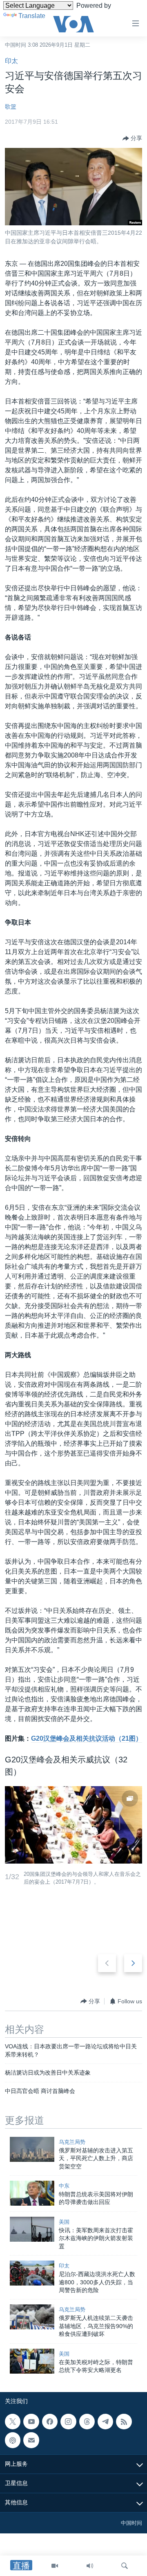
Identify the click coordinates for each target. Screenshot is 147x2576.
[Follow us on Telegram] (105, 2422)
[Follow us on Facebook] (50, 2422)
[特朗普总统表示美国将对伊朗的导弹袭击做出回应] (32, 2193)
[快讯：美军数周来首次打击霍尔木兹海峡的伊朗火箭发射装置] (32, 2229)
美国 (64, 2222)
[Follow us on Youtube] (31, 2422)
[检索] (125, 2566)
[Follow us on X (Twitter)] (13, 2422)
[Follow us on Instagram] (68, 2422)
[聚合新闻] (124, 2422)
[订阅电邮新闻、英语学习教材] (31, 2440)
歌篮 (11, 107)
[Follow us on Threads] (87, 2422)
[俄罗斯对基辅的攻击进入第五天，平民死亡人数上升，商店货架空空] (32, 2149)
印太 (11, 61)
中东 (64, 2186)
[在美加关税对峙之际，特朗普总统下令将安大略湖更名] (32, 2361)
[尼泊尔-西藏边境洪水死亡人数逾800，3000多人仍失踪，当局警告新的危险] (32, 2273)
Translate (32, 16)
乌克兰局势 (72, 2142)
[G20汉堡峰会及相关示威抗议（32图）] (73, 1825)
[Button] (132, 138)
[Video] (55, 2566)
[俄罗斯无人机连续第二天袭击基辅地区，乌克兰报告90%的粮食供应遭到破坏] (32, 2317)
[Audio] (90, 2566)
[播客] (13, 2440)
